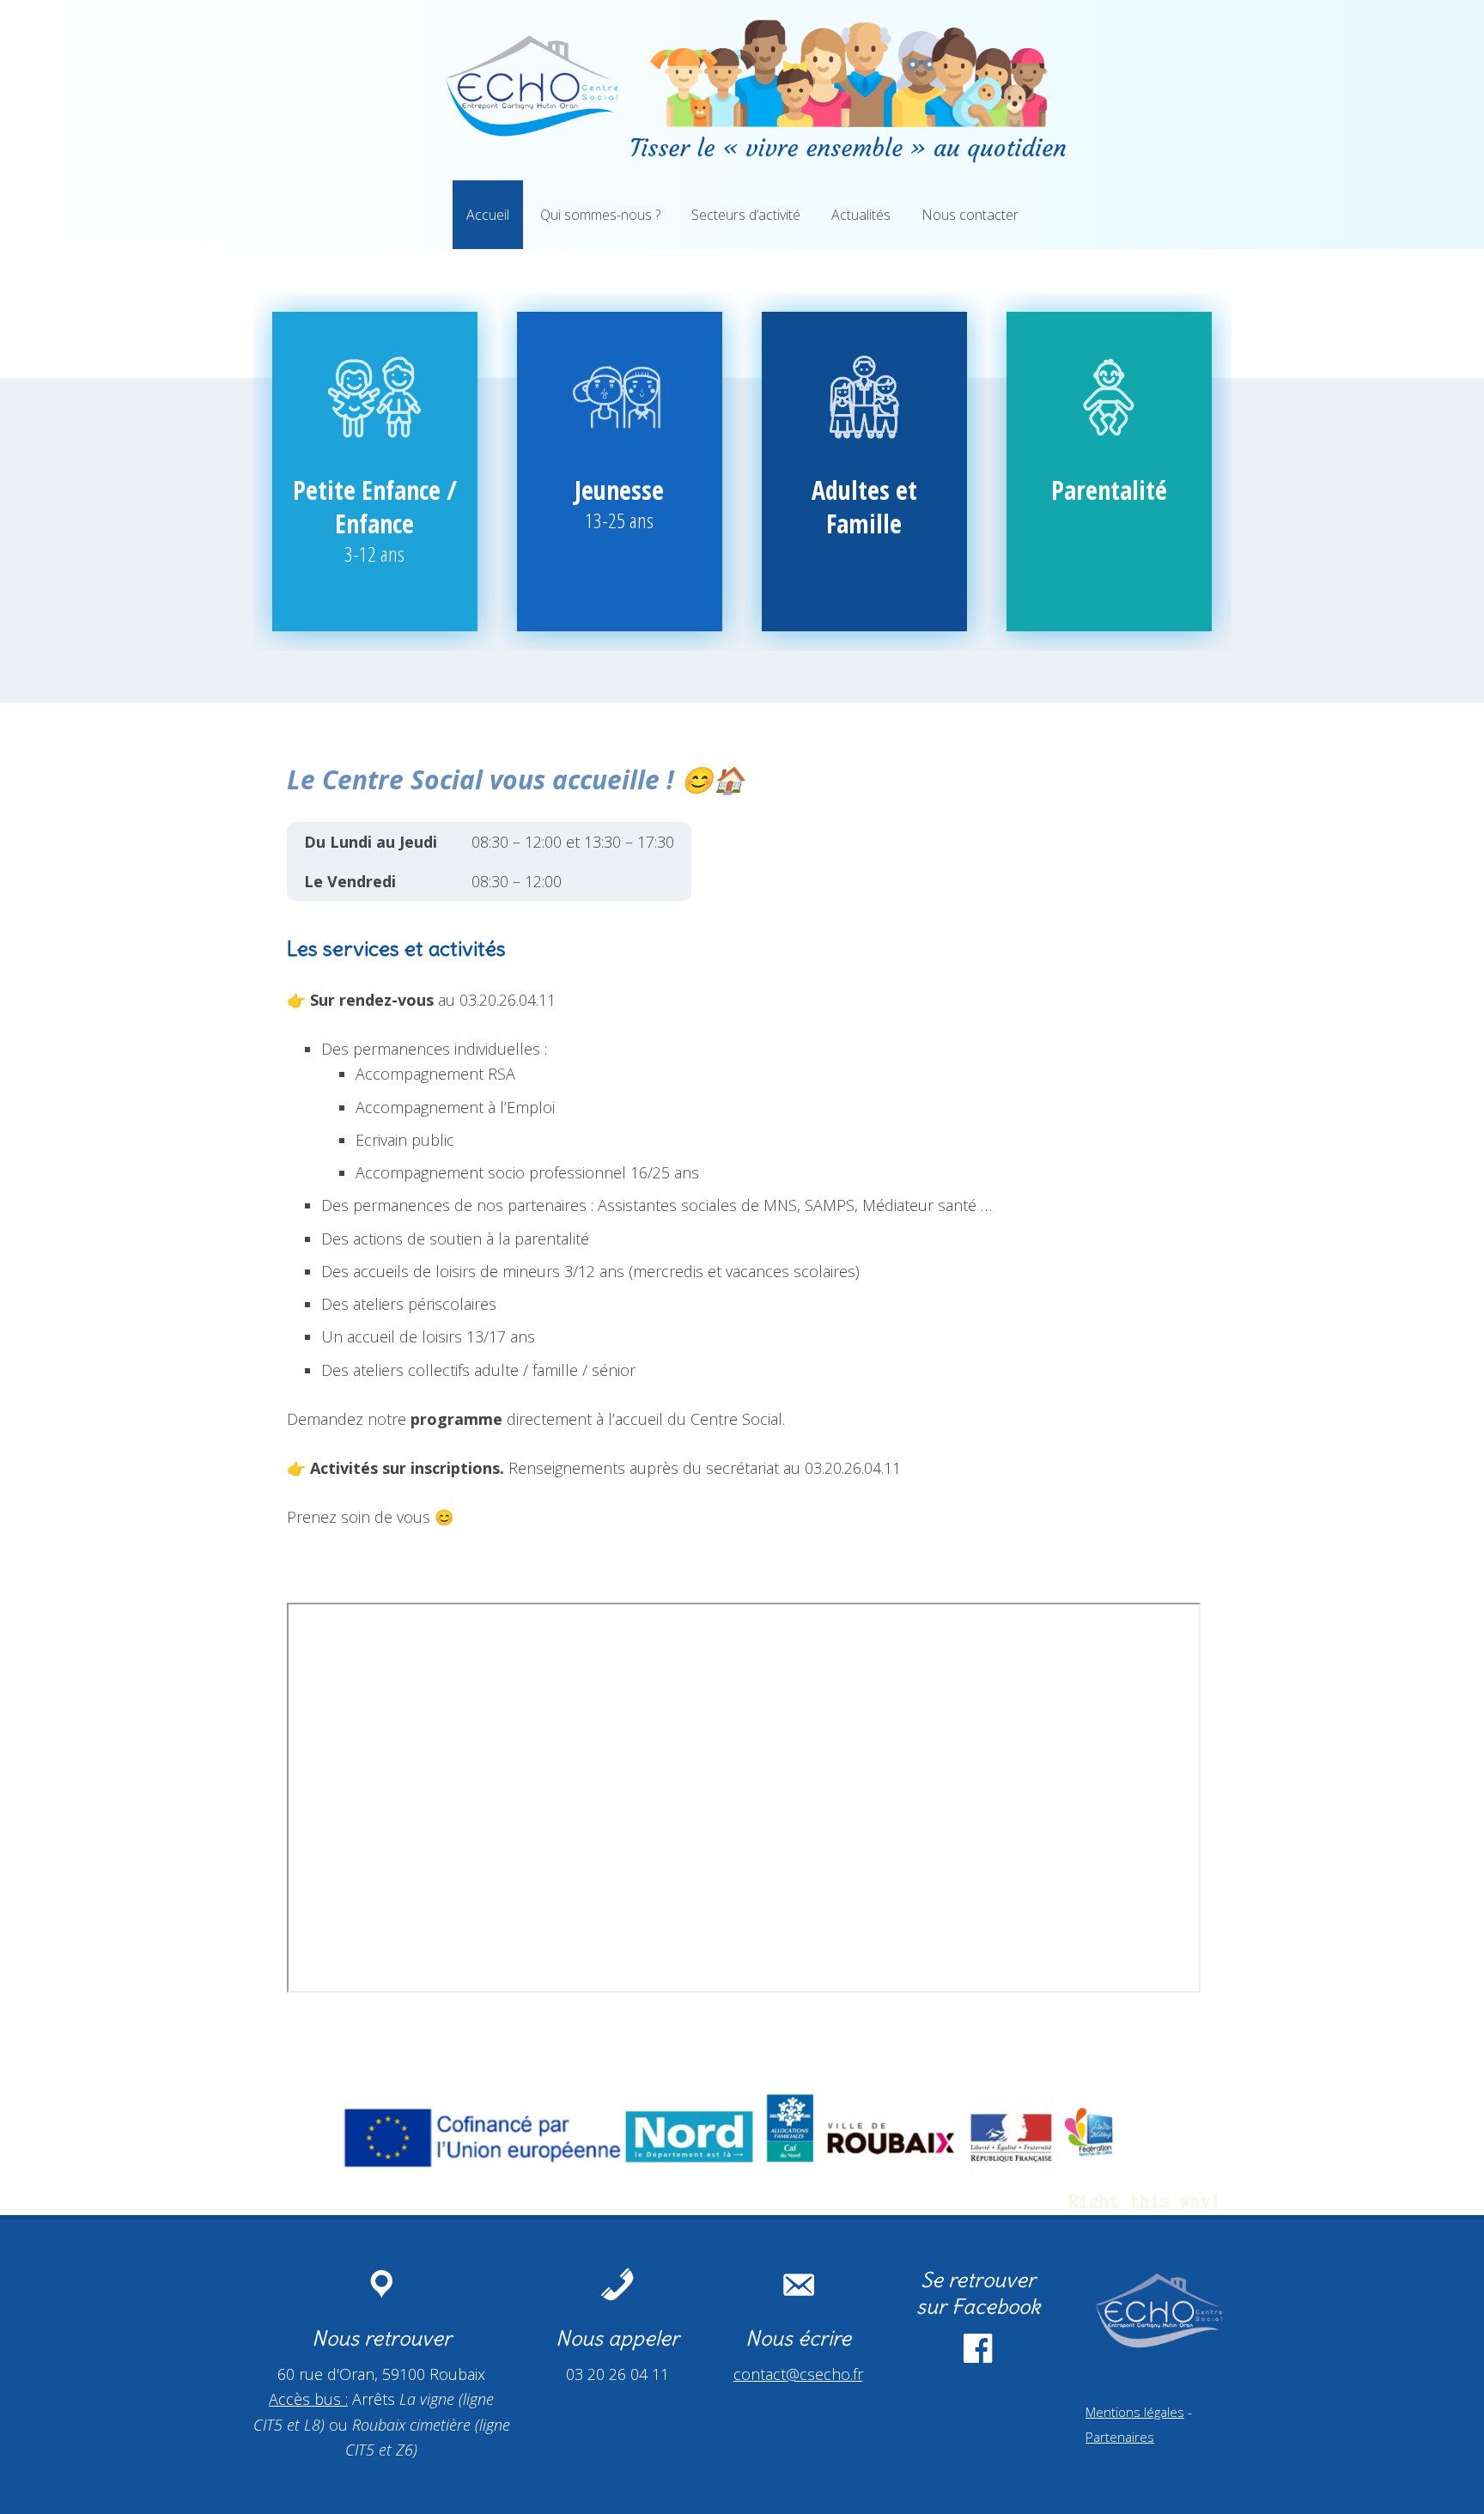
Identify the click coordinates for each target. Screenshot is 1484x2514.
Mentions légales (1135, 2412)
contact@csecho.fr (798, 2374)
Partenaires (1120, 2437)
